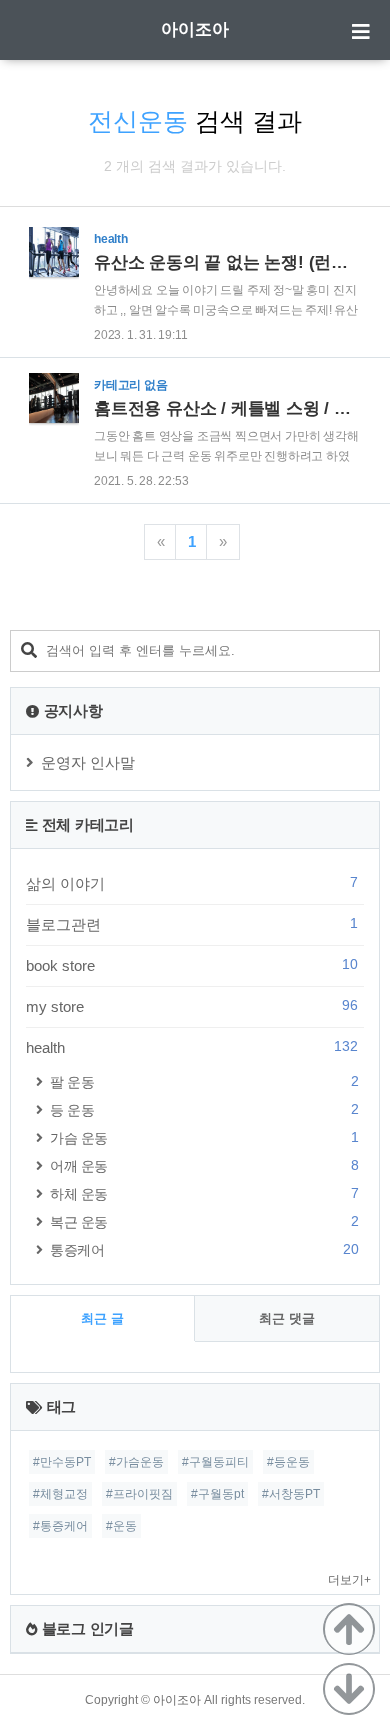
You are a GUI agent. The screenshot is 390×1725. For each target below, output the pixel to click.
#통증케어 (60, 1526)
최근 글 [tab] (102, 1318)
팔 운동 (204, 1081)
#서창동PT (291, 1494)
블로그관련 (192, 924)
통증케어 (204, 1249)
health (192, 1047)
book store (192, 965)
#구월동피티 (215, 1462)
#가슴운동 (136, 1462)
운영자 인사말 (88, 762)
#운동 (121, 1526)
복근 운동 (204, 1221)
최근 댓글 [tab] (287, 1318)
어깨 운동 (204, 1165)
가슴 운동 (204, 1137)
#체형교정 (60, 1494)
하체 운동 (204, 1193)
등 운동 (204, 1109)
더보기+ (349, 1580)
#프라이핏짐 (139, 1494)
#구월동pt (217, 1494)
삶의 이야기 (192, 883)
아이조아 (195, 29)
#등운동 (288, 1462)
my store (192, 1006)
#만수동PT (62, 1462)
